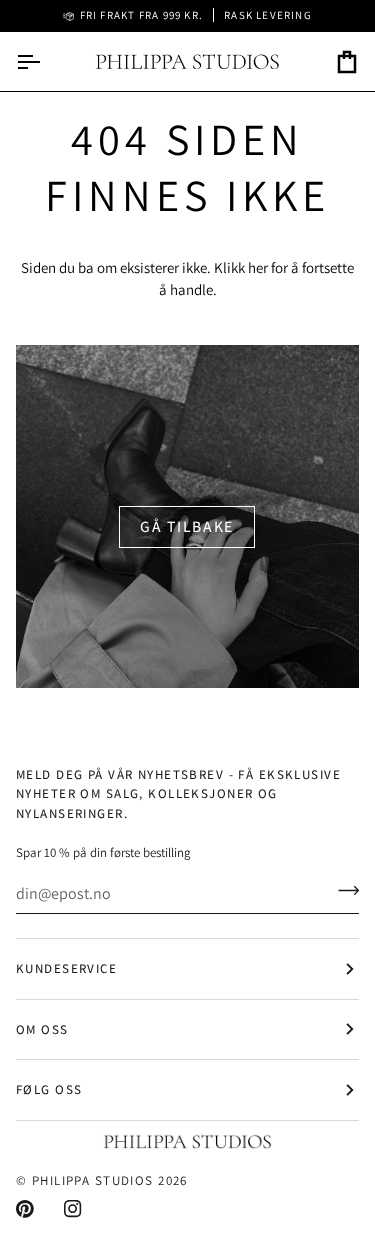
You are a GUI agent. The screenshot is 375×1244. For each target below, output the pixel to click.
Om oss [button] (42, 1029)
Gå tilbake (187, 526)
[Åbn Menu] (46, 61)
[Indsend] (342, 891)
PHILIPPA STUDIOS (93, 1180)
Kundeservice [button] (66, 968)
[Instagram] (73, 1209)
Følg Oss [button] (49, 1089)
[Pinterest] (25, 1209)
